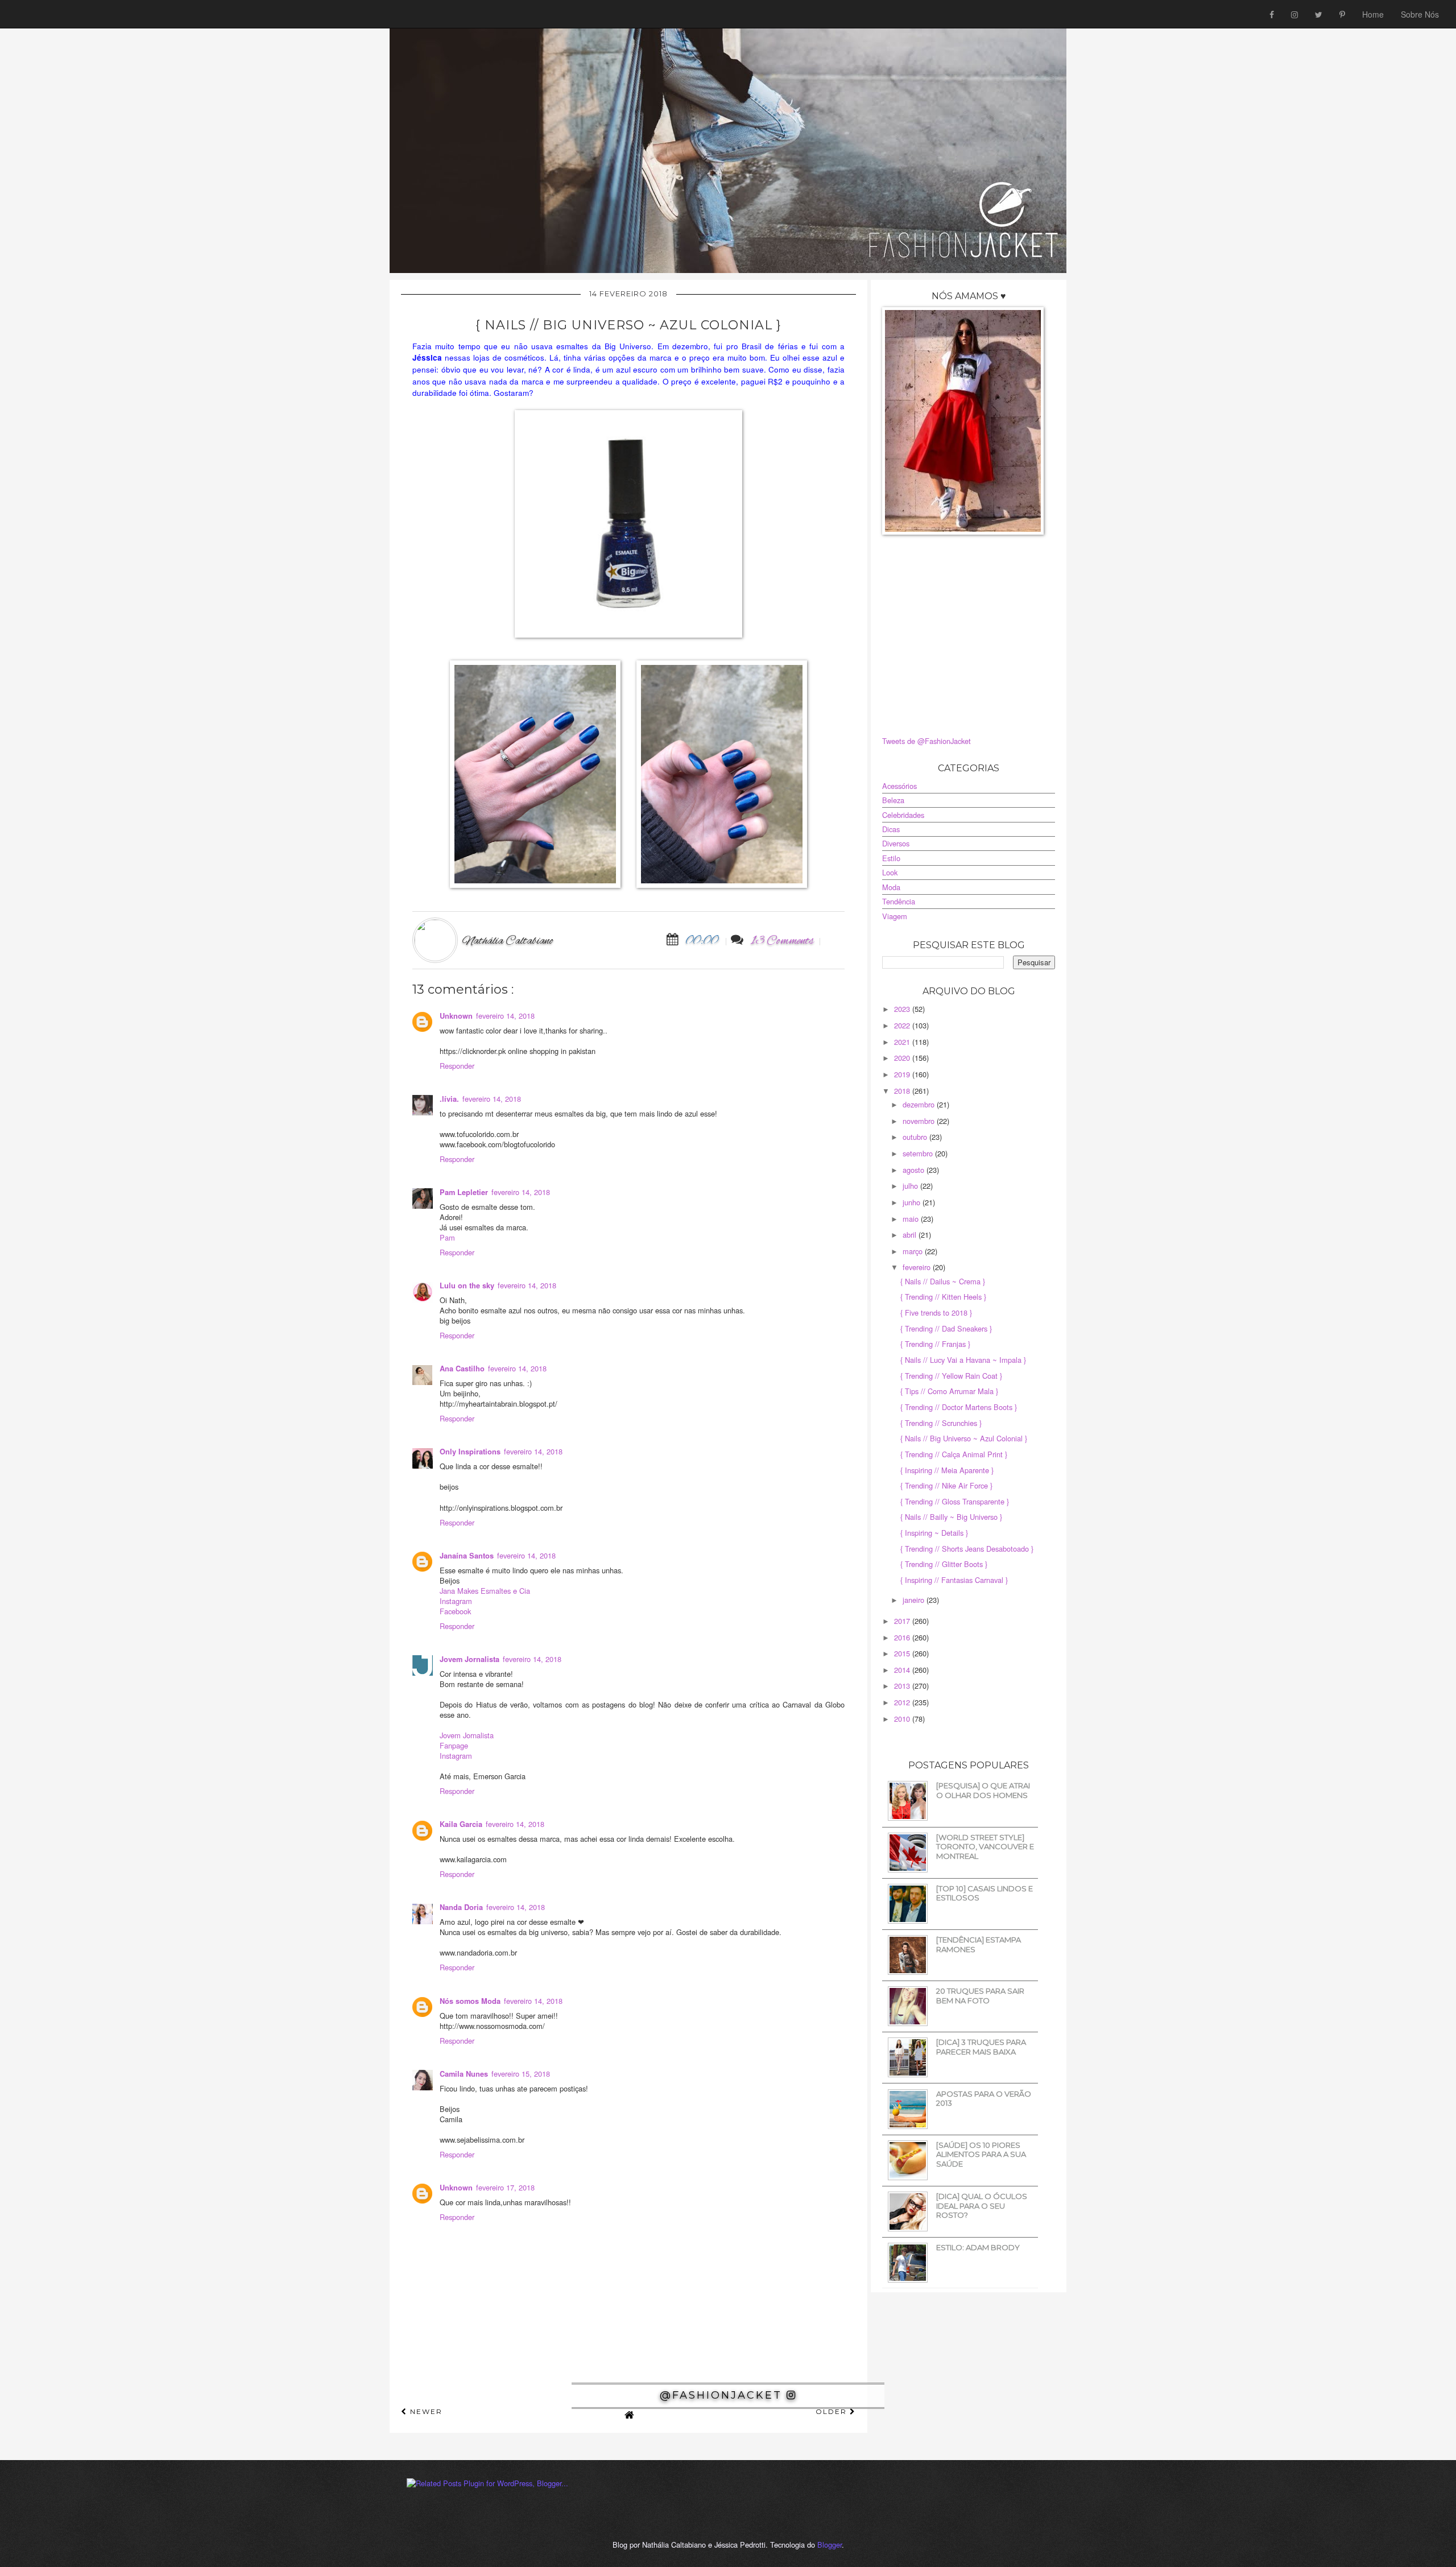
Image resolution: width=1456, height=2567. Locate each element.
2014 (903, 1670)
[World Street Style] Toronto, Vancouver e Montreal (985, 1847)
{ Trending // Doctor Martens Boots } (959, 1407)
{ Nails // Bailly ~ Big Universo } (951, 1517)
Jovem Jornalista (470, 1659)
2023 (903, 1009)
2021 (903, 1042)
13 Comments (782, 941)
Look (890, 872)
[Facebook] (1272, 14)
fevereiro (918, 1267)
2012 (903, 1702)
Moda (891, 887)
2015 (903, 1653)
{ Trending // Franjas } (935, 1344)
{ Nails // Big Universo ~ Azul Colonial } (964, 1438)
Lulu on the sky (467, 1285)
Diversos (896, 843)
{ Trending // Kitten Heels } (943, 1297)
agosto (915, 1170)
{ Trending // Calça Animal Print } (954, 1454)
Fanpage (454, 1745)
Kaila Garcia (461, 1824)
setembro (919, 1153)
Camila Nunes (464, 2074)
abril (911, 1235)
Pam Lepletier (464, 1192)
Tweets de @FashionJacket (926, 741)
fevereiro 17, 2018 (505, 2187)
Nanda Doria (461, 1907)
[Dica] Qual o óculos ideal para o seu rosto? (982, 2206)
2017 (903, 1621)
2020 (903, 1058)
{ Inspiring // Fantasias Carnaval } (954, 1580)
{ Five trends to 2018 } (936, 1313)
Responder (457, 1066)
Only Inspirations (470, 1452)
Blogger (830, 2545)
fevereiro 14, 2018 (505, 1016)
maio (912, 1219)
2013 (903, 1686)
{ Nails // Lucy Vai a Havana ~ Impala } (963, 1360)
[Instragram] (1294, 14)
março (914, 1251)
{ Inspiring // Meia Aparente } (947, 1470)
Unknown (456, 1016)
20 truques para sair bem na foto (980, 1996)
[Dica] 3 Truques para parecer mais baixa (981, 2047)
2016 (903, 1637)
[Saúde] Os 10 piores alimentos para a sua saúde (981, 2154)
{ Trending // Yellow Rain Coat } (951, 1376)
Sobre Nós (1420, 14)
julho (911, 1186)
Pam (447, 1237)
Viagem (895, 916)
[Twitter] (1319, 14)
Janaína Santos (467, 1556)
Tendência (899, 901)
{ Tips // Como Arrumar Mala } (949, 1391)
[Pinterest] (1342, 14)
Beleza (893, 800)
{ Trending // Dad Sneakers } (946, 1328)
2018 (903, 1091)
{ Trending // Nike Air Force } (946, 1485)
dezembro (920, 1104)
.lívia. (449, 1099)
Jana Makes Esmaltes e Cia (485, 1591)
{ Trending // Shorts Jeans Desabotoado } (967, 1549)
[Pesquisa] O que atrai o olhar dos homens (983, 1790)
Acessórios (899, 786)
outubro (916, 1137)
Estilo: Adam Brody (978, 2247)
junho (913, 1202)
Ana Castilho (462, 1369)
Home (1373, 14)
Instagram (456, 1601)
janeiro (915, 1600)
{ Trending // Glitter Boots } (944, 1564)
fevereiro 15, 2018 (521, 2074)
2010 (903, 1719)
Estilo (891, 858)
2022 (903, 1025)
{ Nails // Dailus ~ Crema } (943, 1281)
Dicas (891, 829)
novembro (920, 1121)
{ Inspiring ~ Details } (934, 1533)
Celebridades (903, 815)
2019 (903, 1074)
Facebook (455, 1611)
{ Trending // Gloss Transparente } (955, 1501)
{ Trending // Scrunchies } (941, 1423)
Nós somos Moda (470, 2001)
